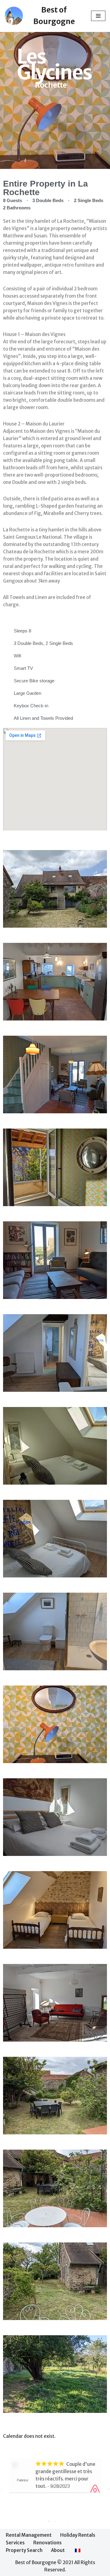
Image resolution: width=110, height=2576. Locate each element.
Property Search (24, 2550)
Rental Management (29, 2535)
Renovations (48, 2543)
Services (15, 2543)
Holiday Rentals (78, 2535)
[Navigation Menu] (98, 16)
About (58, 2550)
